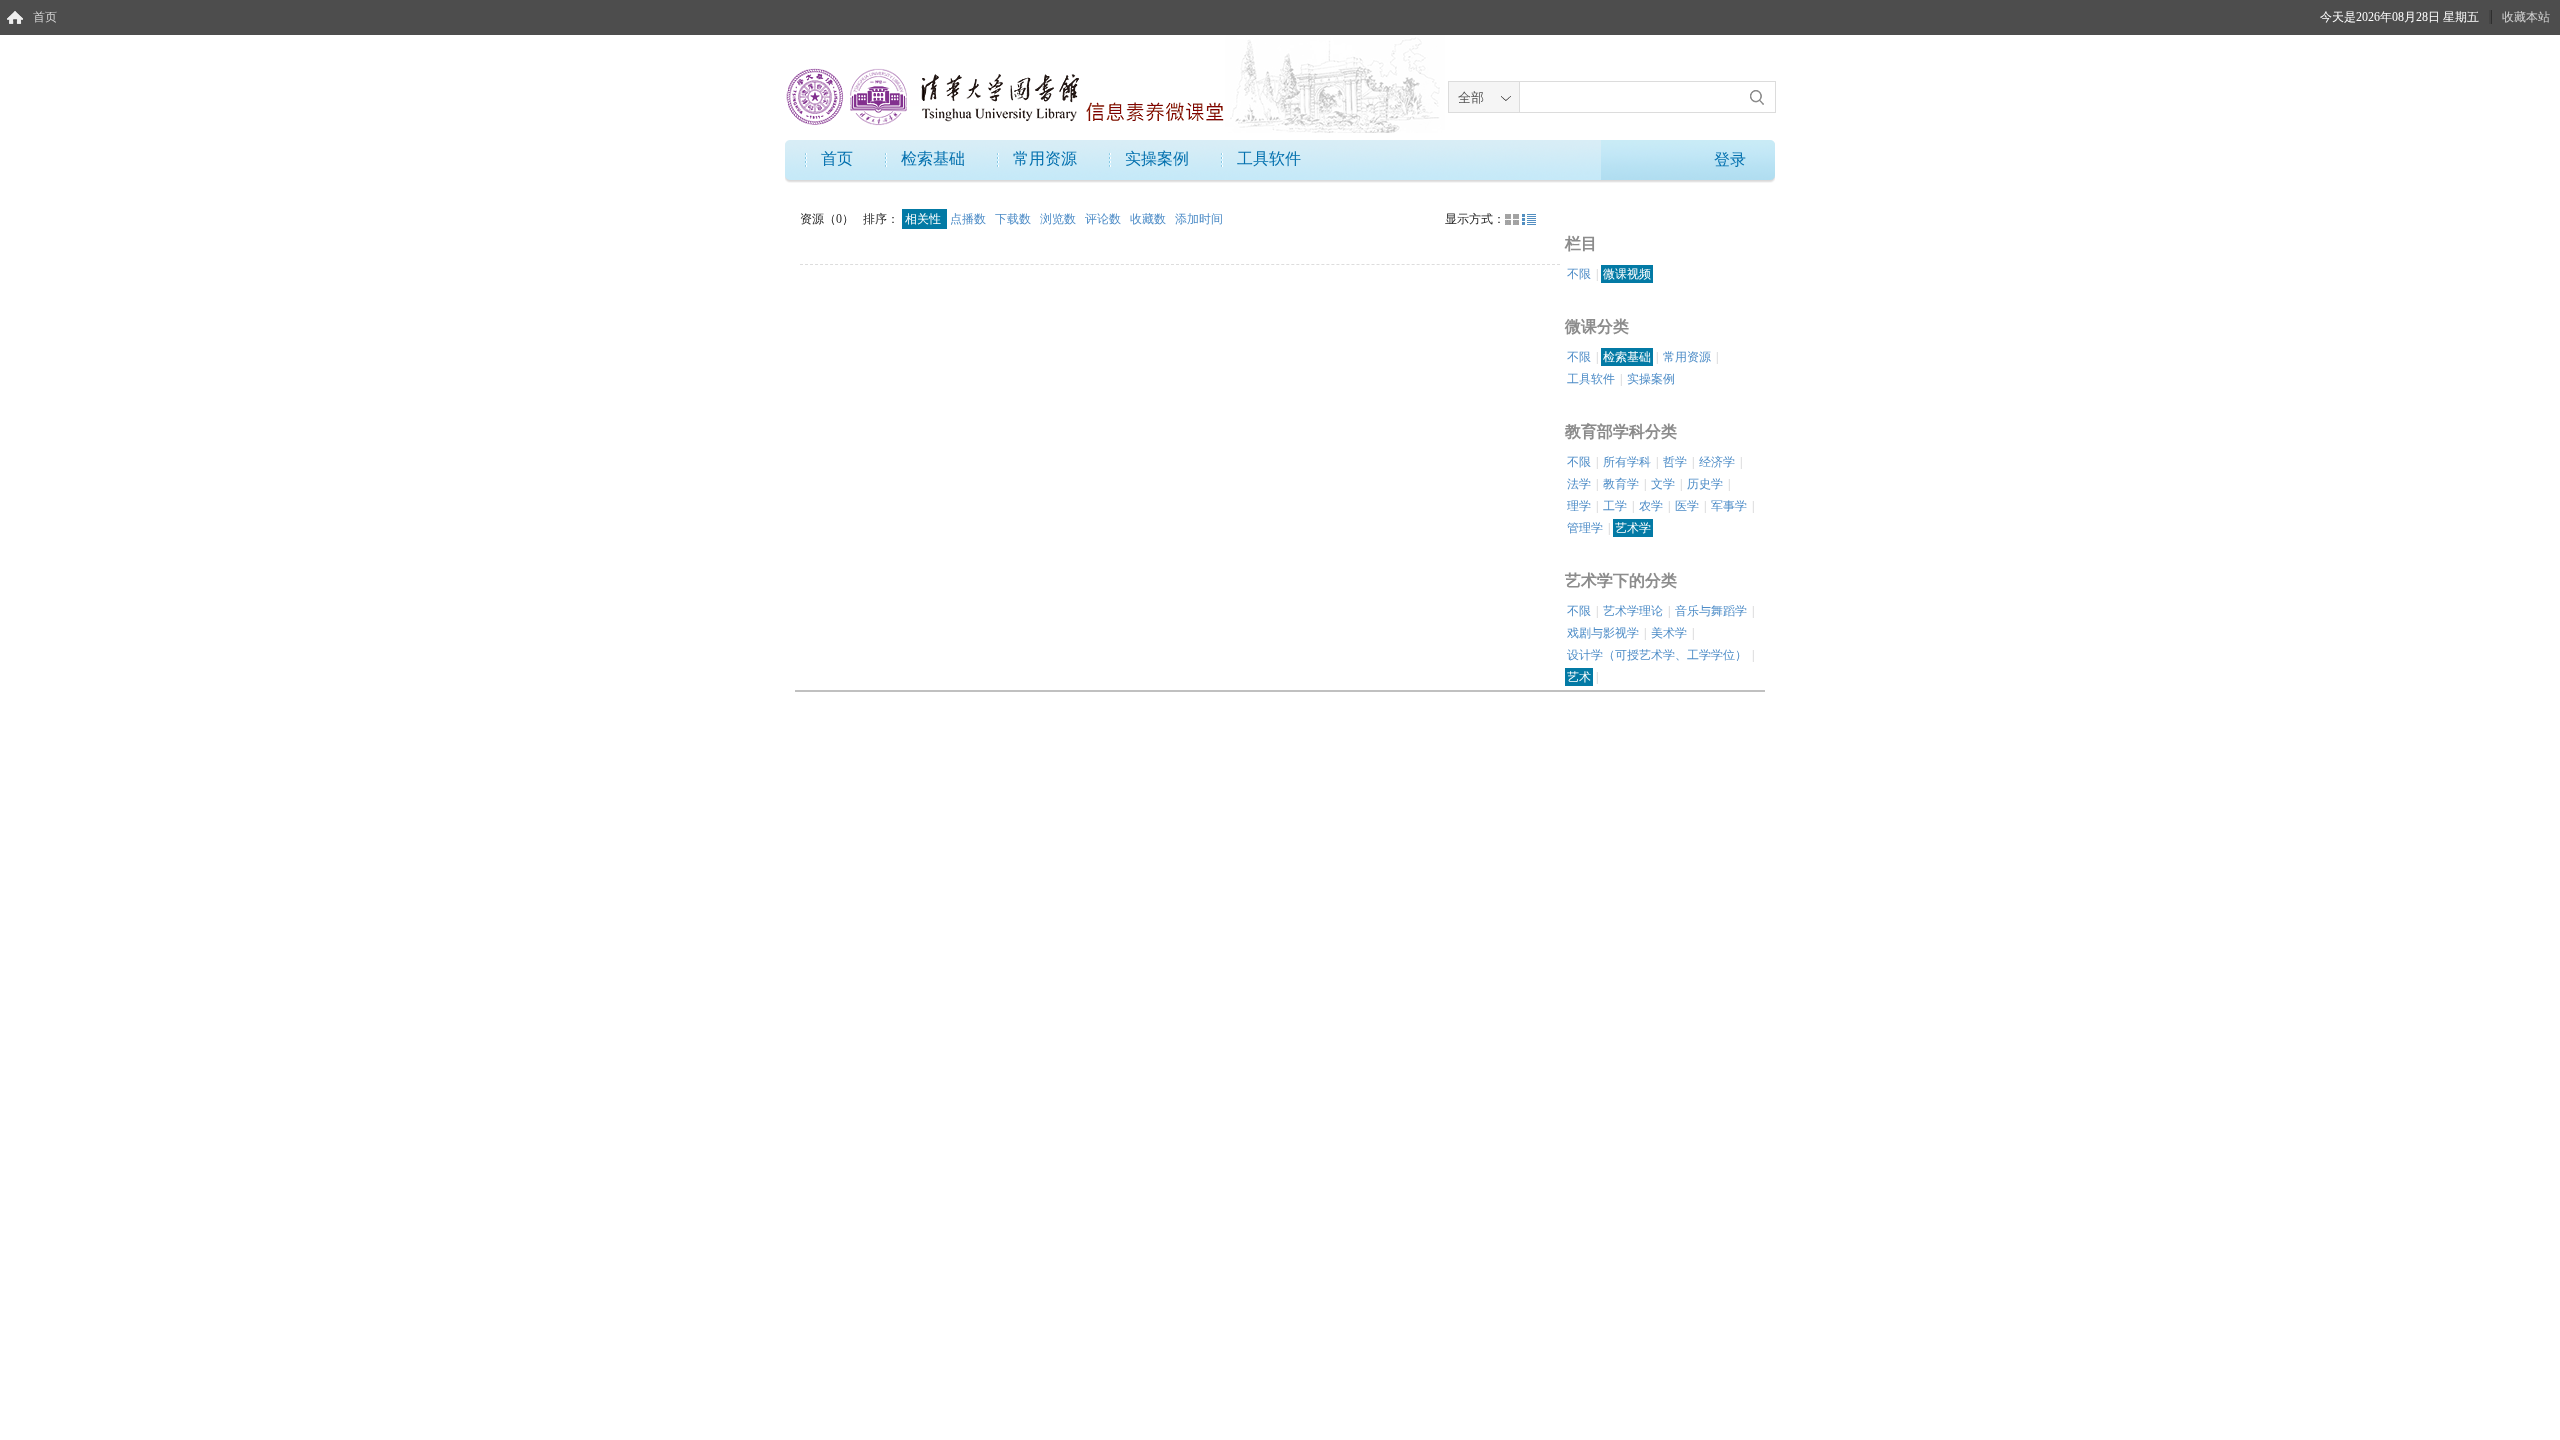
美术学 (1669, 633)
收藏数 (1149, 219)
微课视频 (1627, 274)
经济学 (1717, 462)
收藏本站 (2526, 17)
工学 (1615, 506)
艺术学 (1633, 528)
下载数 (1014, 219)
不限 (1579, 274)
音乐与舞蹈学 (1711, 611)
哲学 (1675, 462)
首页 (45, 17)
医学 (1687, 506)
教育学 (1621, 484)
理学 (1579, 506)
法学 (1579, 484)
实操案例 (1157, 158)
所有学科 (1627, 462)
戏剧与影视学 (1603, 633)
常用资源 (1045, 158)
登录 (1730, 159)
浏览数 (1059, 219)
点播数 (969, 219)
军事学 (1729, 506)
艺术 (1579, 677)
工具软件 (1269, 158)
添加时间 (1199, 219)
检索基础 (933, 158)
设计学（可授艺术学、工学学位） (1657, 655)
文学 (1663, 484)
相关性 (924, 219)
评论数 (1104, 219)
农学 (1651, 506)
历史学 (1705, 484)
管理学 (1585, 528)
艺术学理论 (1633, 611)
